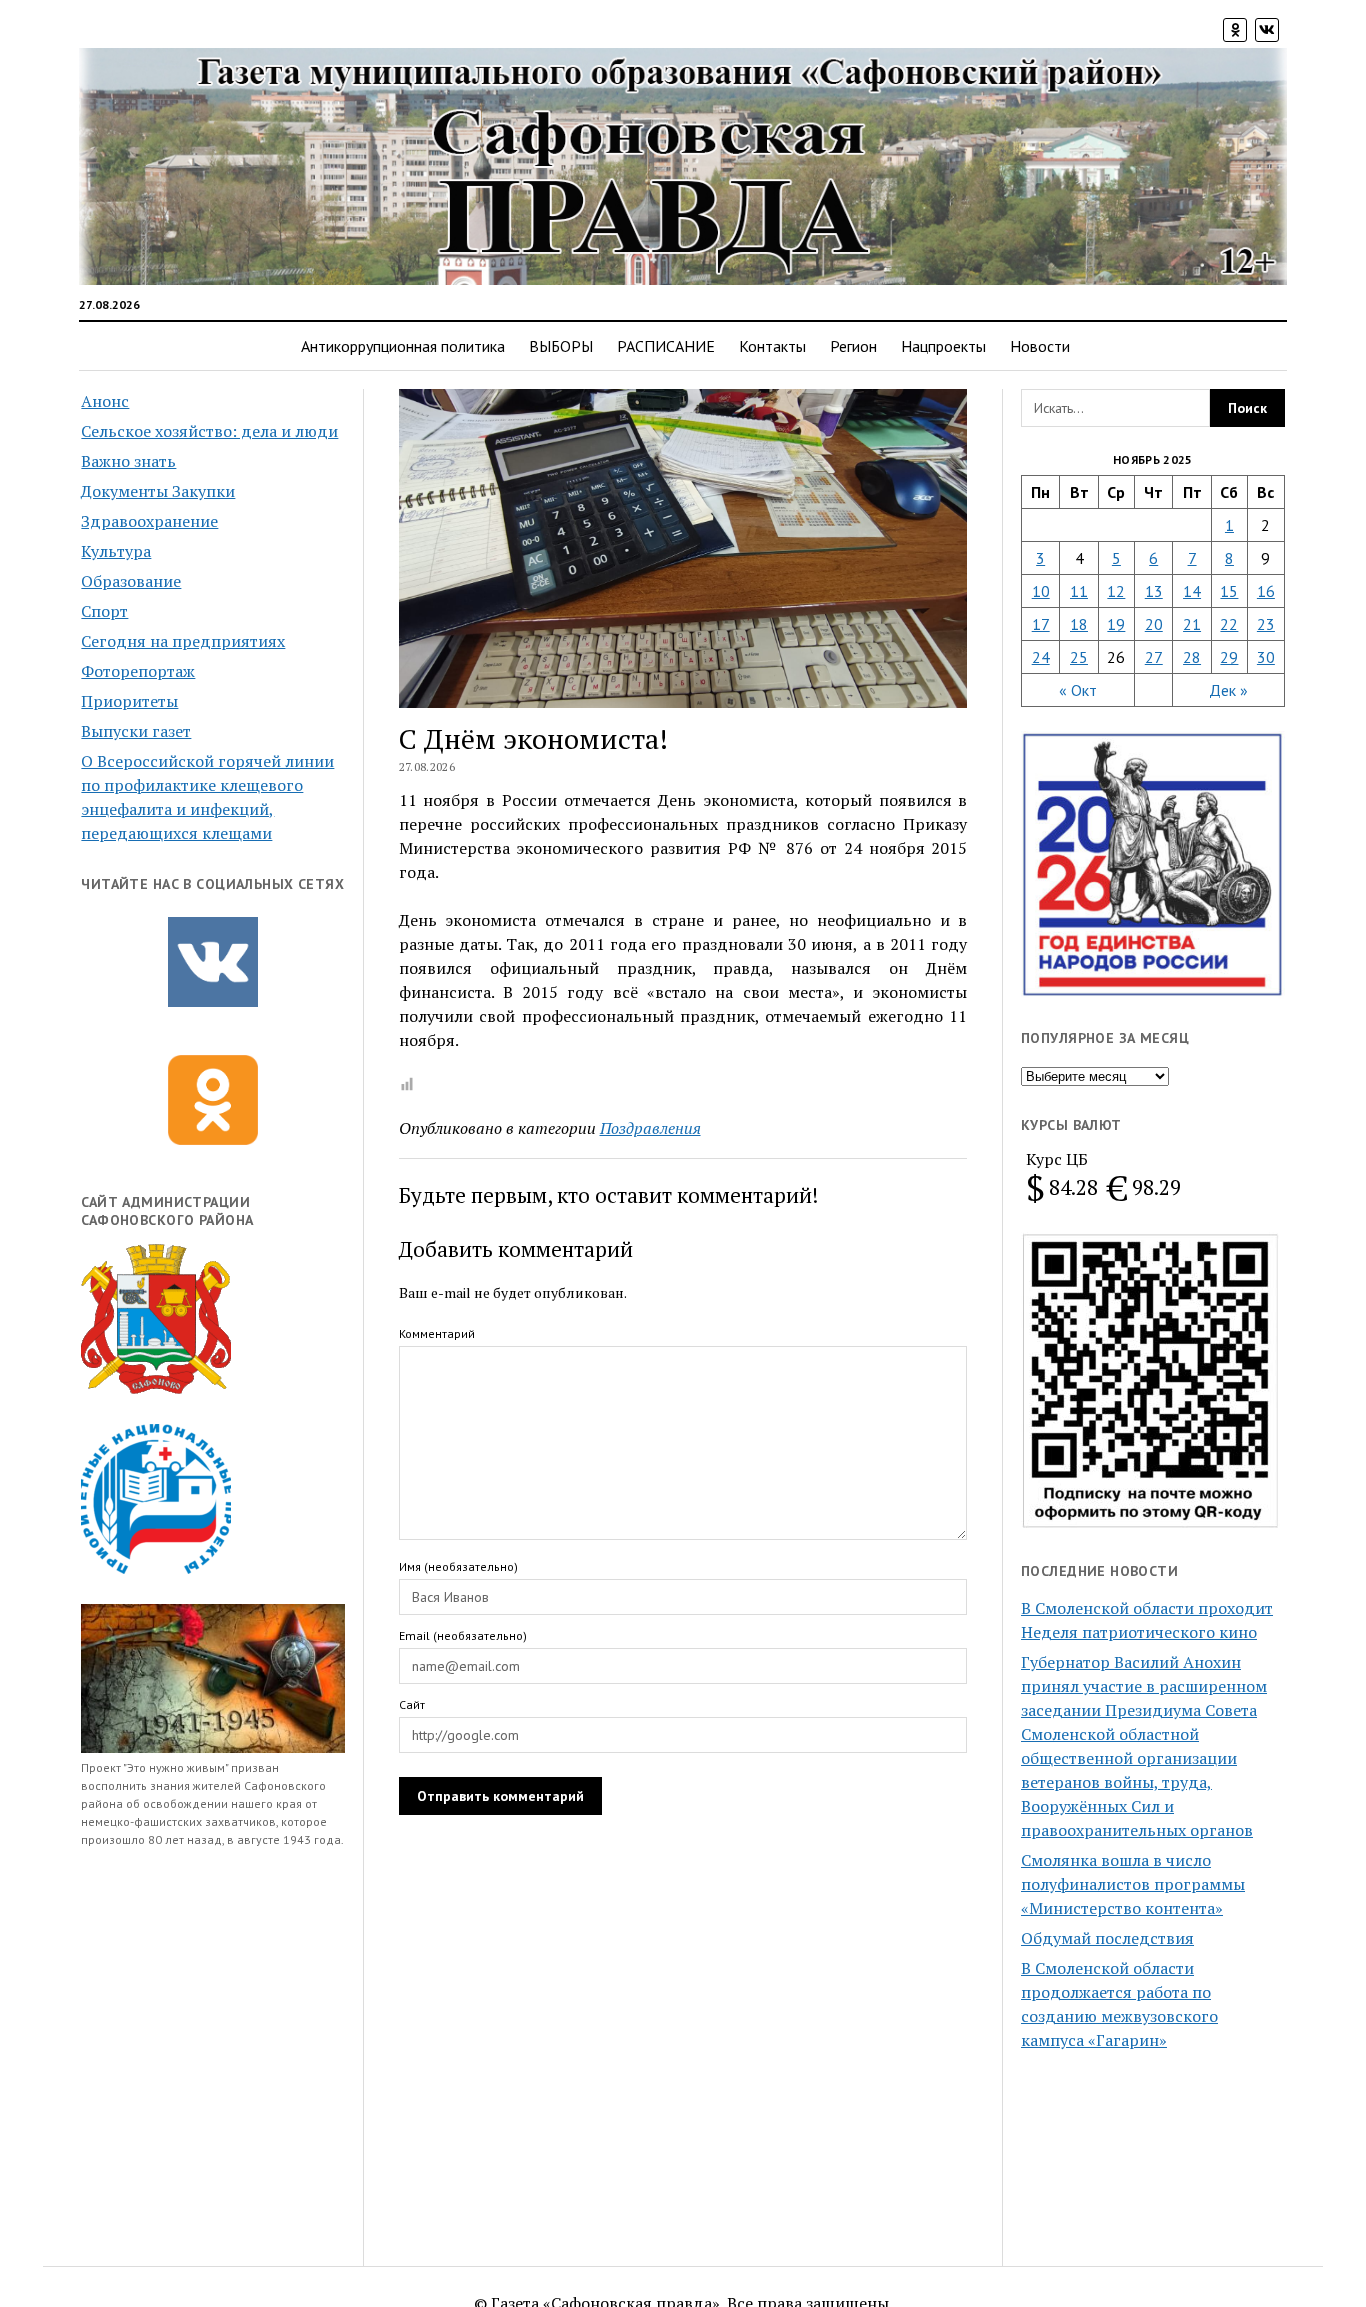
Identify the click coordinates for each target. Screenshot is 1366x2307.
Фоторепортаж (138, 671)
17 (1041, 624)
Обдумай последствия (1107, 1938)
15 (1229, 591)
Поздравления (650, 1128)
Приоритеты (129, 701)
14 (1192, 591)
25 (1079, 657)
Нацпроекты (943, 346)
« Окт (1078, 690)
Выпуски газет (136, 731)
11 (1079, 591)
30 (1266, 657)
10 (1041, 591)
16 (1266, 591)
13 (1154, 591)
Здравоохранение (149, 521)
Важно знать (128, 461)
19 (1116, 624)
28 (1192, 657)
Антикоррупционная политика (403, 346)
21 (1192, 624)
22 (1229, 624)
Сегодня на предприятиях (183, 641)
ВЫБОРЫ (561, 346)
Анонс (105, 401)
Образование (131, 581)
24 (1041, 657)
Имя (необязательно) (458, 1566)
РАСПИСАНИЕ (666, 346)
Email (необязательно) (463, 1635)
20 (1154, 624)
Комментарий (437, 1333)
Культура (116, 551)
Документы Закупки (158, 491)
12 (1116, 591)
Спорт (104, 611)
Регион (853, 346)
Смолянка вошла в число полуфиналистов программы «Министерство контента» (1133, 1884)
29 (1229, 657)
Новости (1040, 346)
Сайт (412, 1704)
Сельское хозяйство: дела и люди (209, 431)
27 (1154, 657)
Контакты (772, 346)
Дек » (1228, 690)
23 (1266, 624)
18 (1079, 624)
